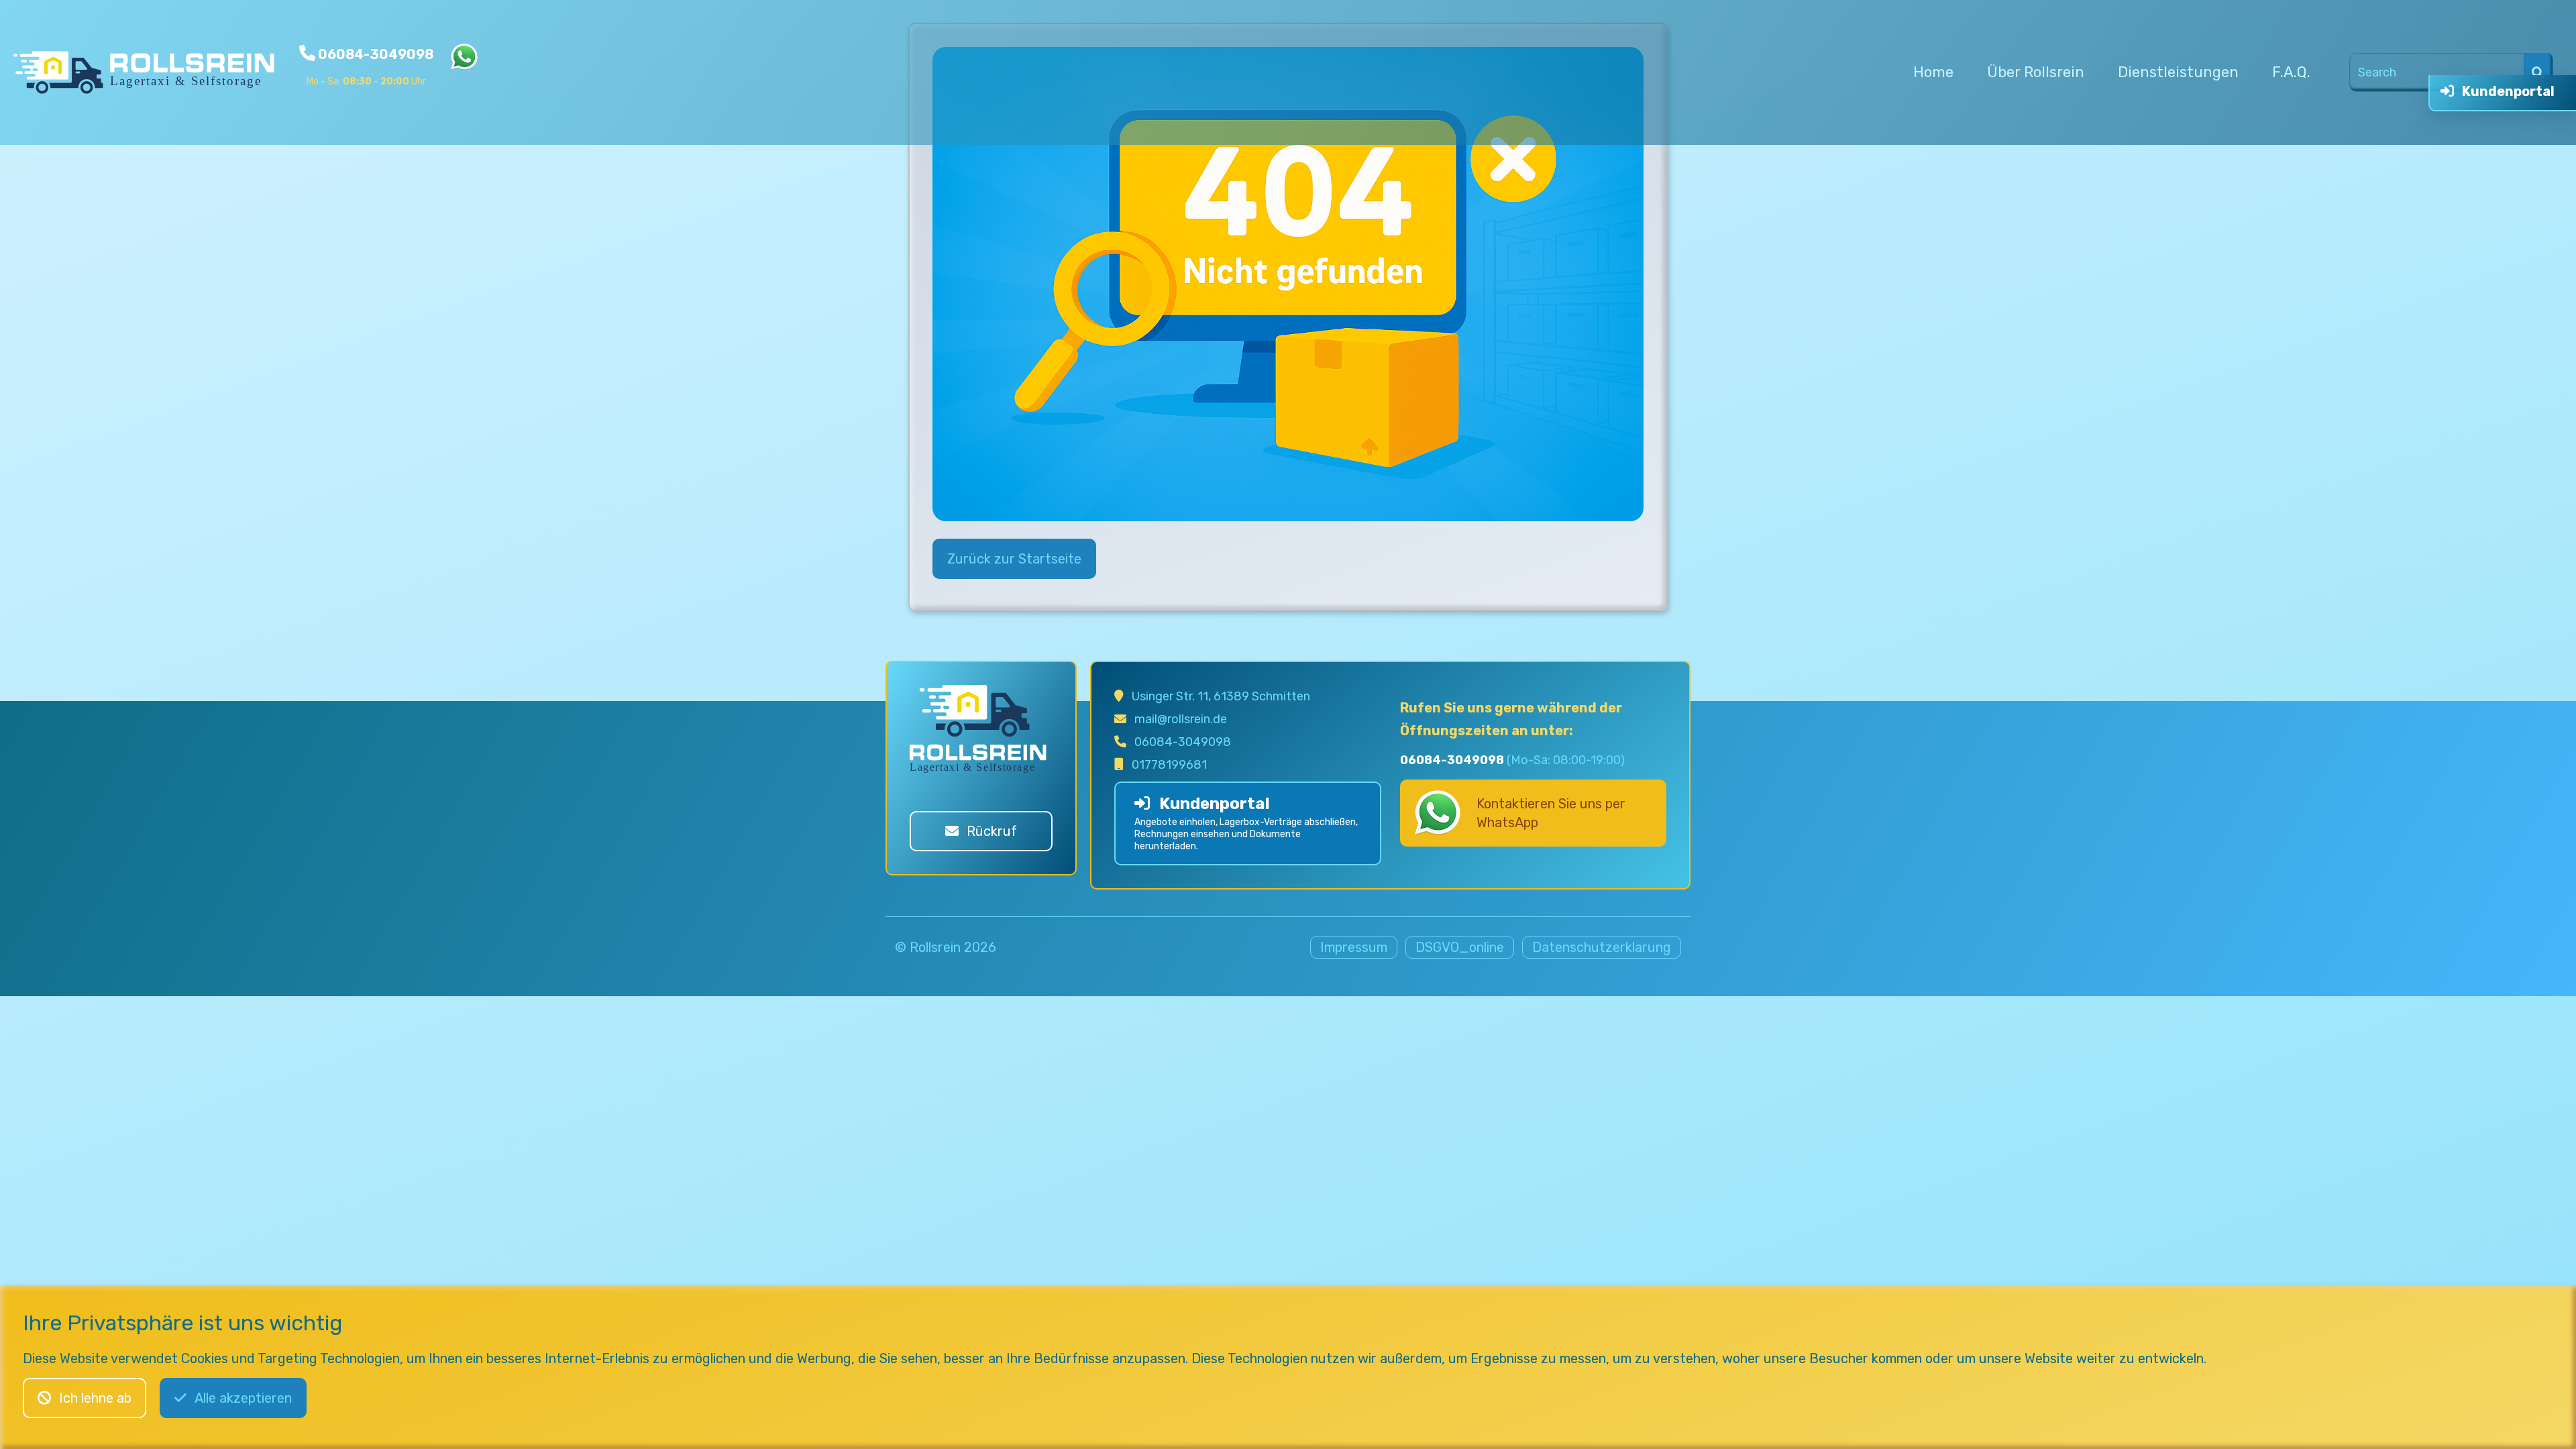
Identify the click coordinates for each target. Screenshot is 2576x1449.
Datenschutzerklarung (1602, 947)
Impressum (1354, 947)
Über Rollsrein (2036, 72)
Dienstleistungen (2178, 72)
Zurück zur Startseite (1014, 559)
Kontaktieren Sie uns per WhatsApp (1551, 813)
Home (1933, 72)
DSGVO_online (1460, 947)
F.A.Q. (2291, 72)
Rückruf (992, 831)
